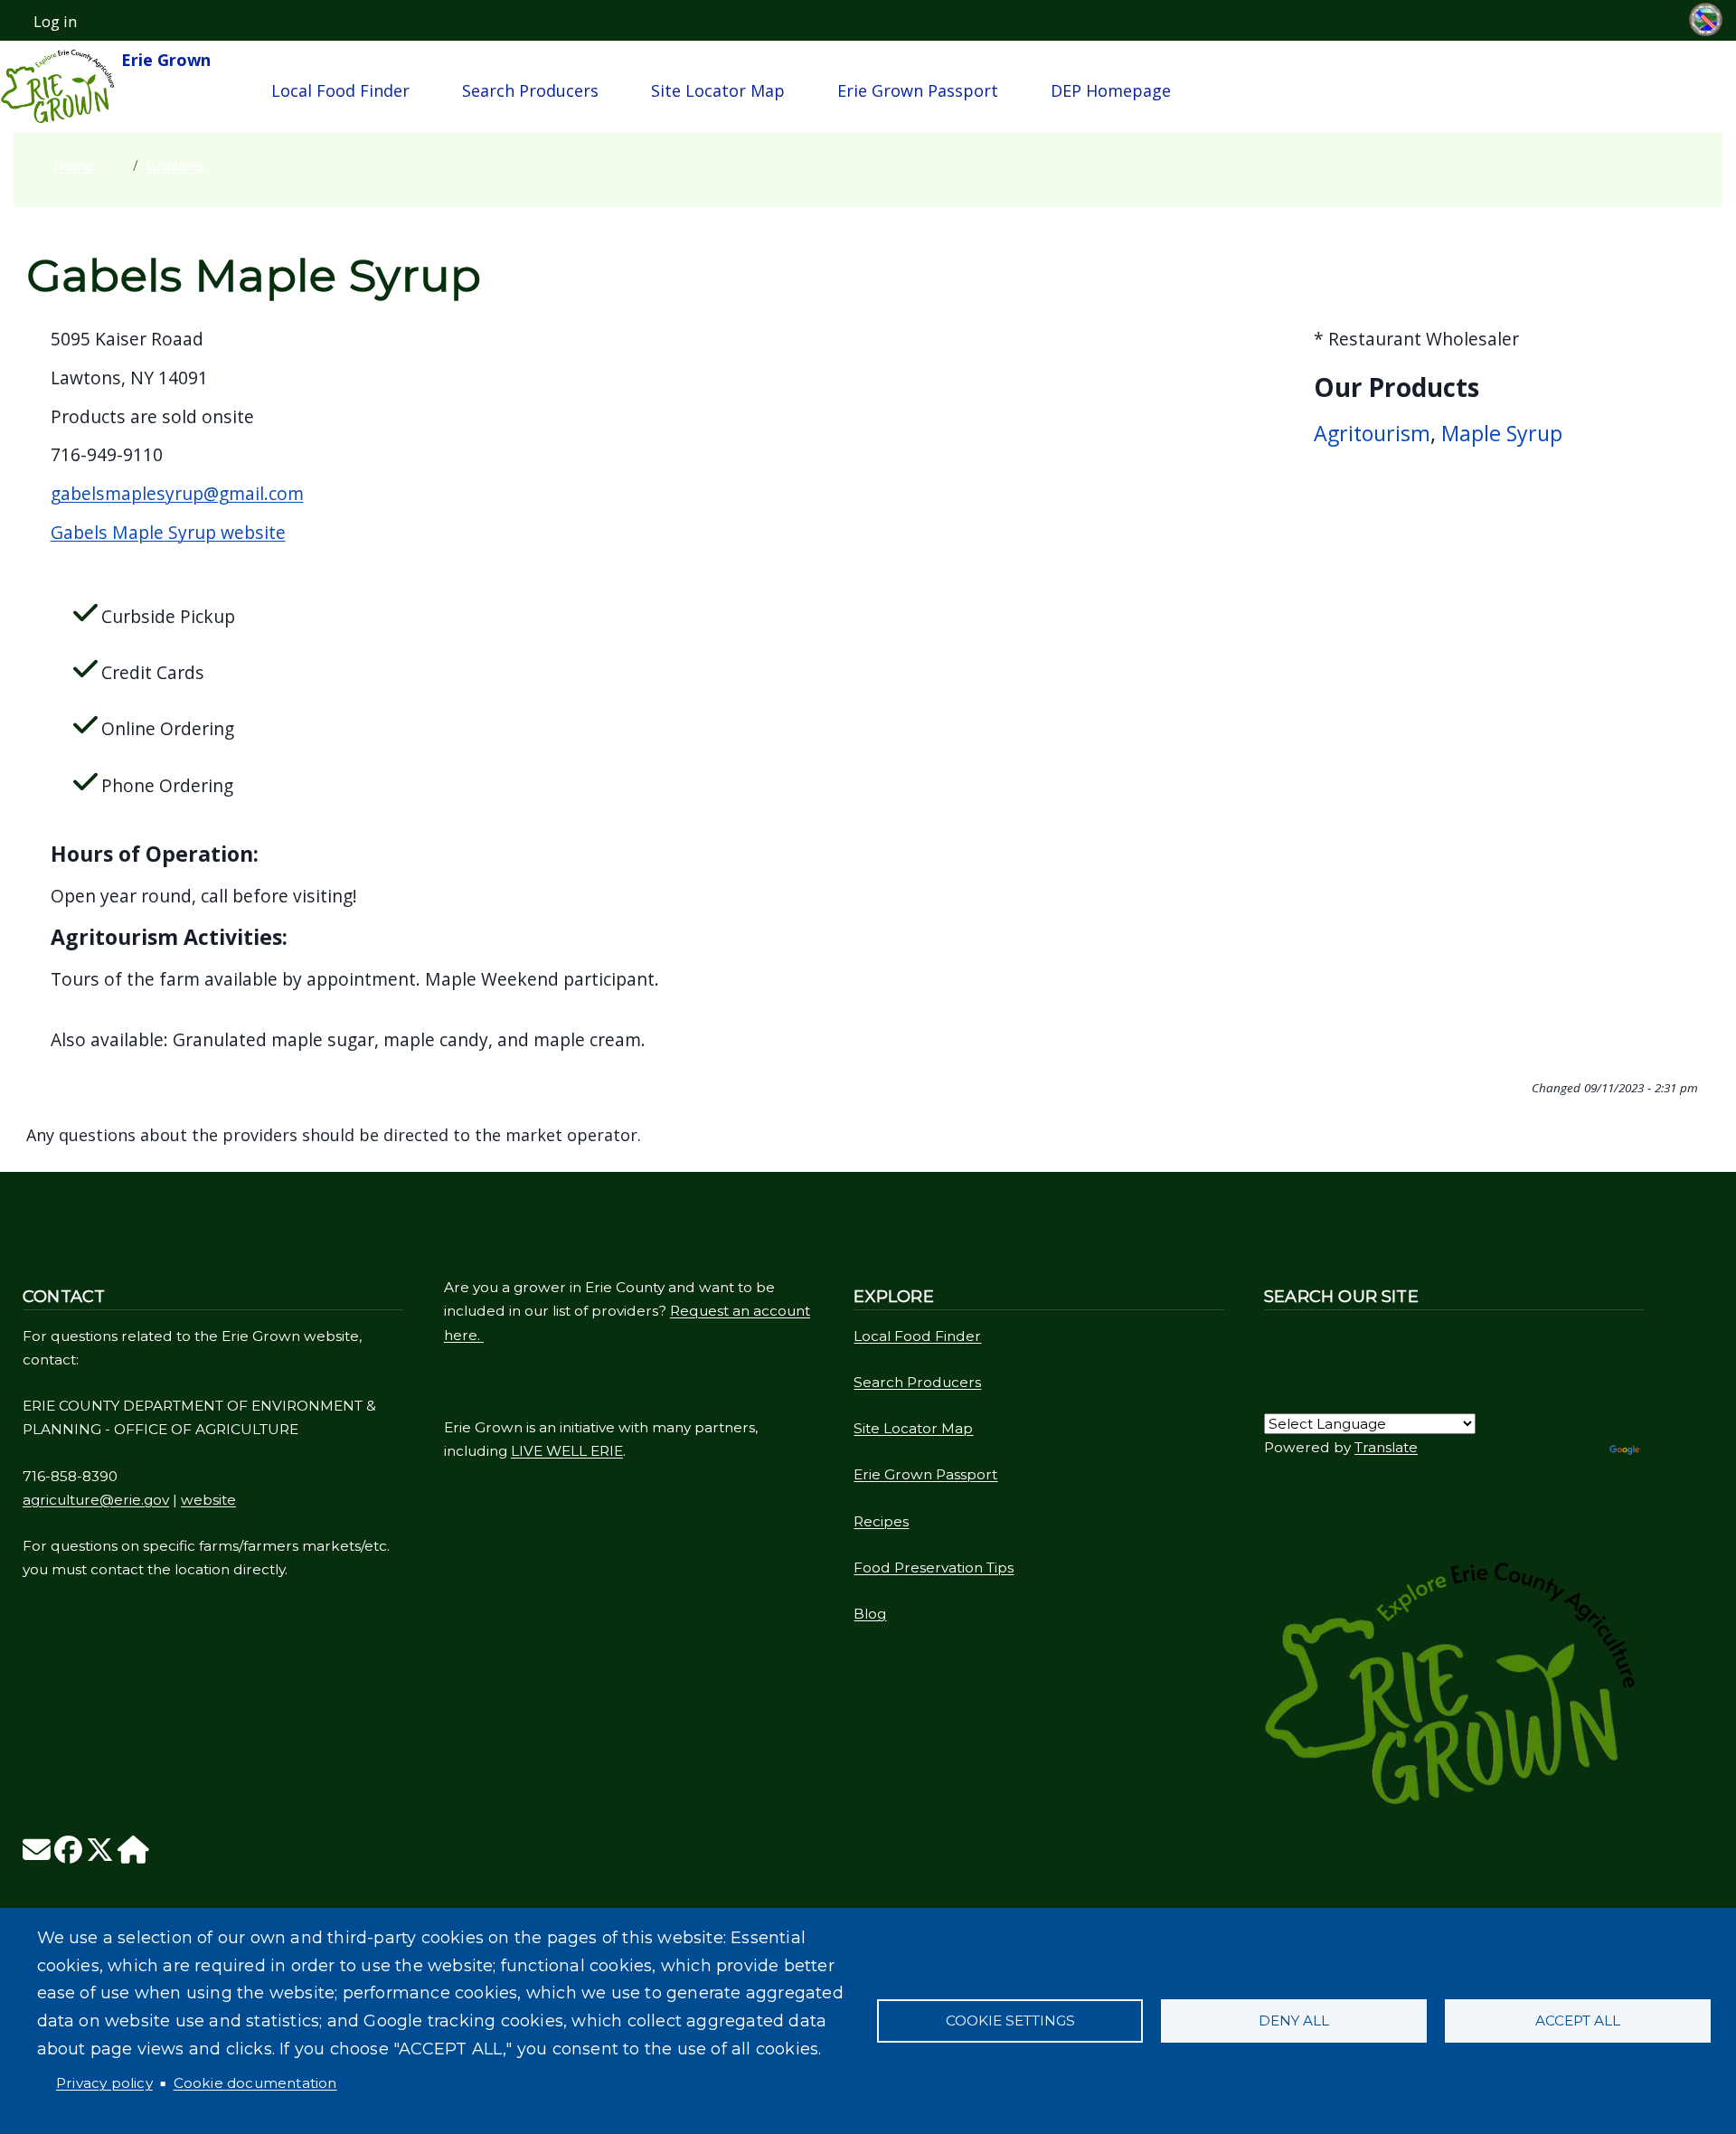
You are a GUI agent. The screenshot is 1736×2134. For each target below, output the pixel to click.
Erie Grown (164, 60)
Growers (175, 165)
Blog (870, 1614)
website (208, 1500)
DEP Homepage (1111, 90)
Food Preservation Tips (934, 1567)
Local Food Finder (340, 90)
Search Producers (530, 90)
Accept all (1578, 2021)
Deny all (1294, 2021)
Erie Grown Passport (918, 90)
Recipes (881, 1521)
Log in (55, 22)
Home (73, 165)
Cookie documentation (255, 2083)
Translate (1386, 1447)
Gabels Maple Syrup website (168, 532)
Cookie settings (1010, 2021)
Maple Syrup (1502, 433)
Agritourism (1372, 433)
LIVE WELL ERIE (567, 1451)
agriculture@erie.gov (96, 1500)
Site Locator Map (718, 90)
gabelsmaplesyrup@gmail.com (177, 493)
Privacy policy (104, 2083)
